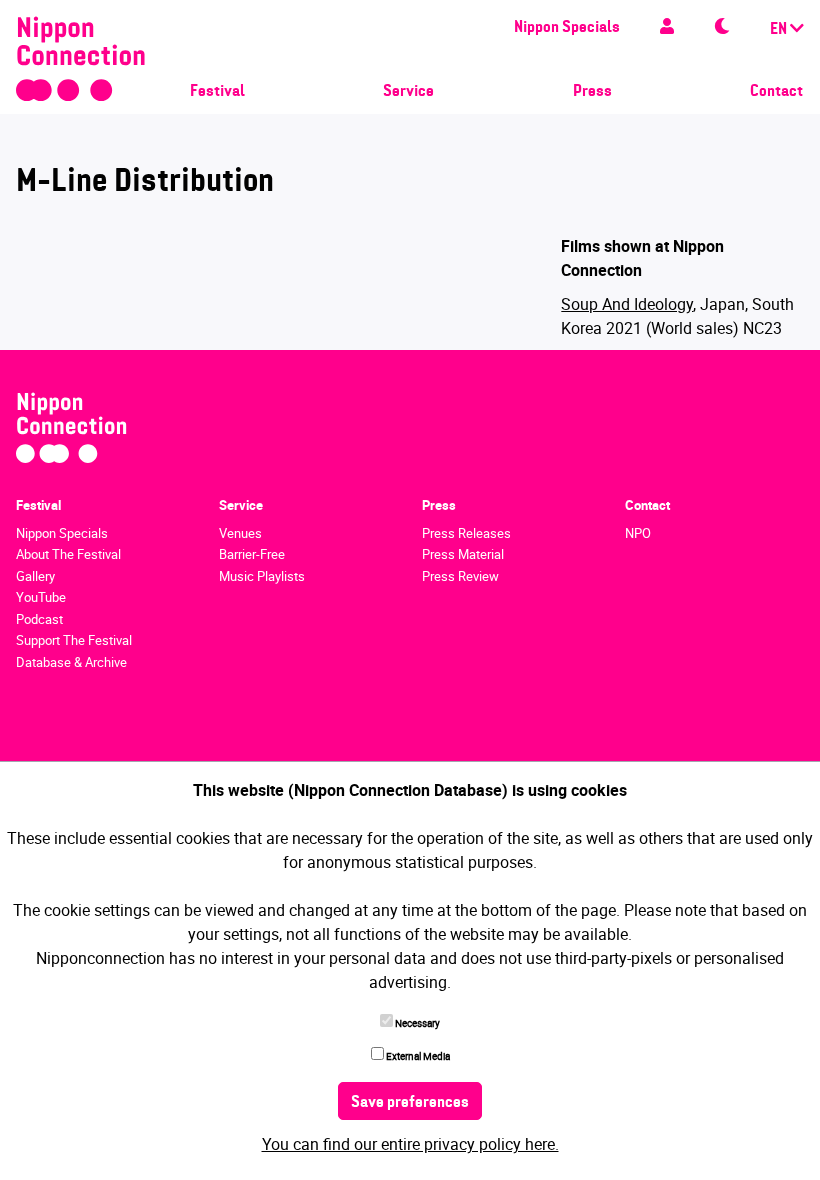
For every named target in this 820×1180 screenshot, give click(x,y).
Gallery (35, 576)
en (780, 30)
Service (408, 92)
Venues (240, 533)
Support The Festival (74, 640)
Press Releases (466, 533)
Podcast (39, 619)
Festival (217, 92)
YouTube (41, 597)
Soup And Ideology (627, 304)
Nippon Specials (567, 28)
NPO (638, 533)
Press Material (463, 554)
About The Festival (68, 554)
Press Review (460, 576)
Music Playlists (262, 576)
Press (592, 92)
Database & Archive (71, 662)
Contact (776, 92)
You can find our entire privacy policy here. (410, 1144)
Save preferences (410, 1103)
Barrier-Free (252, 554)
